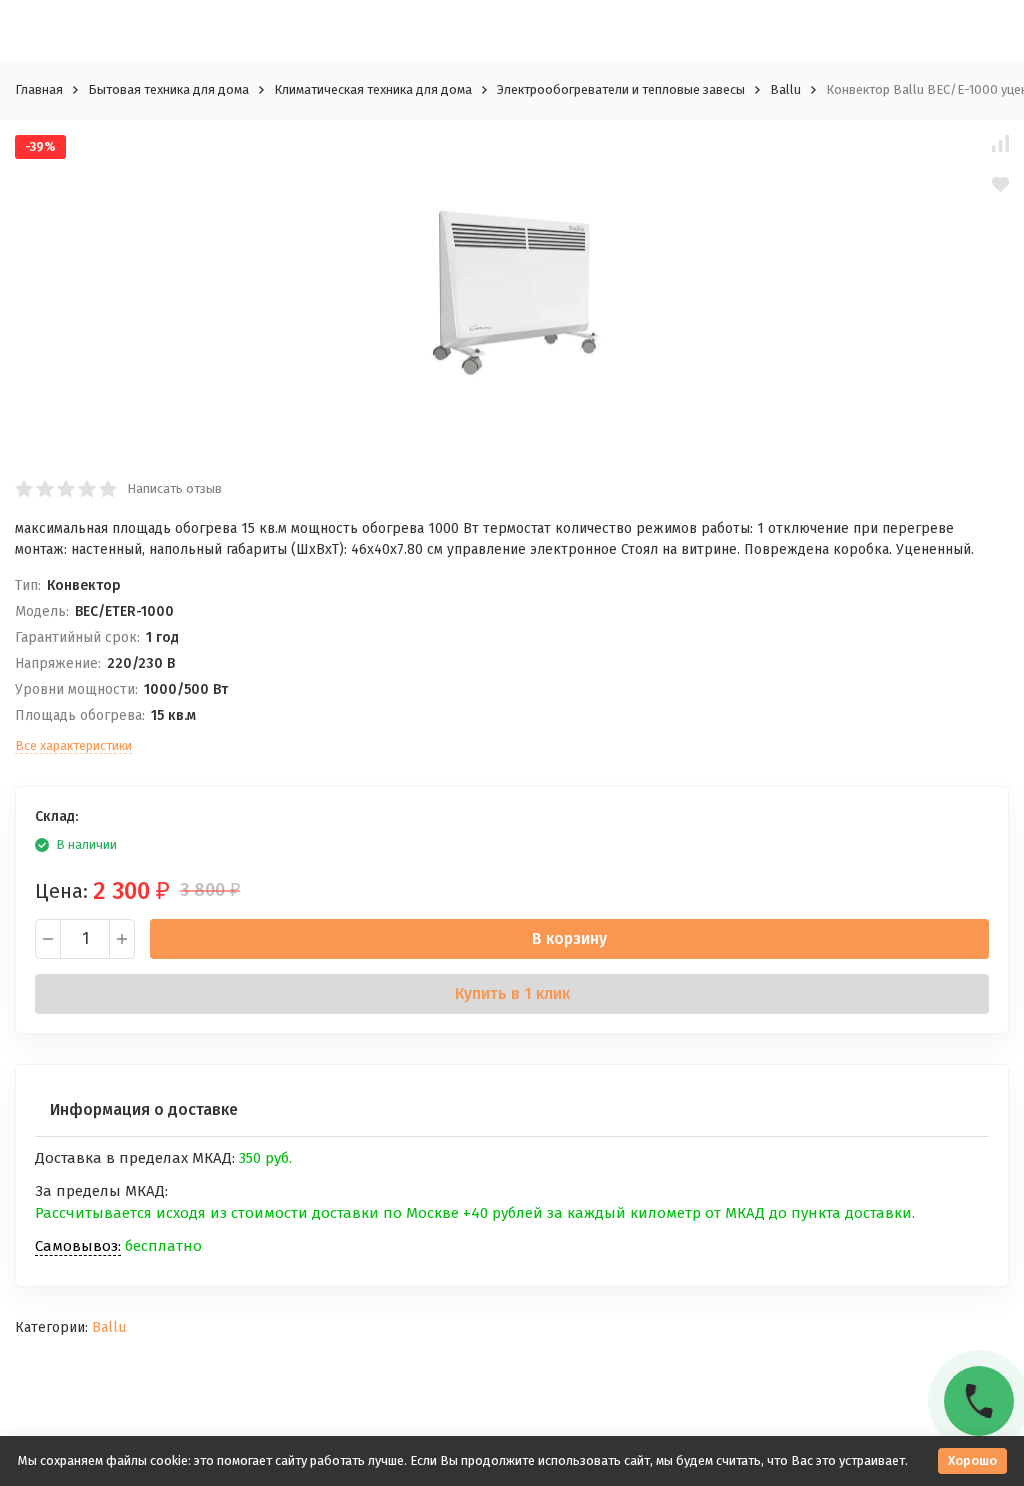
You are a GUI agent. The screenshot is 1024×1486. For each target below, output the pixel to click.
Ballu (785, 89)
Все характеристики (73, 745)
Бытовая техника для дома (168, 89)
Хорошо (972, 1460)
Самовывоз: (78, 1246)
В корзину (569, 938)
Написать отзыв (174, 488)
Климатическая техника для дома (373, 89)
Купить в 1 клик (512, 993)
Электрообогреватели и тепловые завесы (621, 89)
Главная (39, 89)
